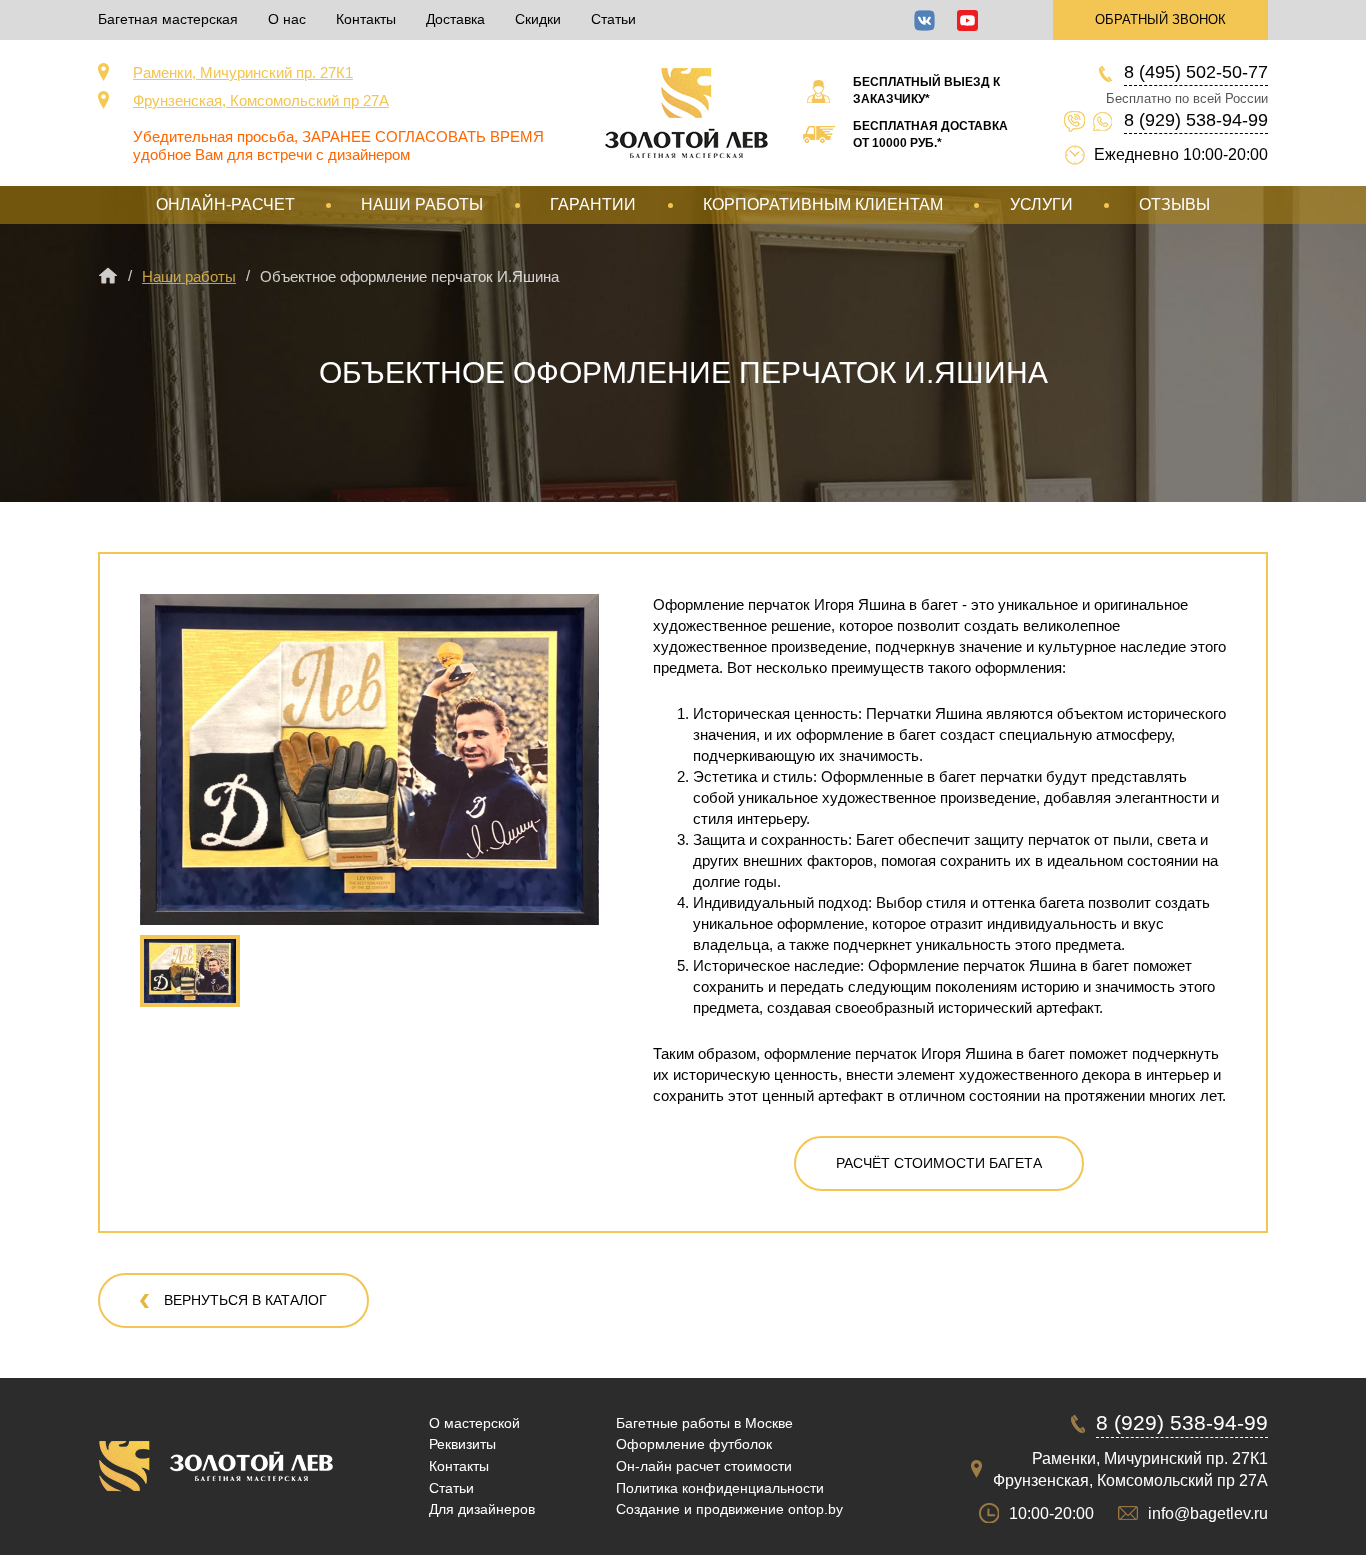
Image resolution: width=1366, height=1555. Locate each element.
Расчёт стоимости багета (939, 1163)
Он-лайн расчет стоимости (704, 1466)
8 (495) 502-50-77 (1196, 72)
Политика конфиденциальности (720, 1488)
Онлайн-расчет (225, 204)
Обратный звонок (1160, 19)
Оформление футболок (694, 1444)
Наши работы (422, 204)
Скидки (538, 19)
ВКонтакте (924, 20)
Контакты (366, 19)
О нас (287, 19)
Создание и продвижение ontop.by (729, 1509)
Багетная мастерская (168, 19)
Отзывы (1174, 204)
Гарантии (593, 204)
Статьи (613, 19)
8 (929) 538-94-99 (1196, 120)
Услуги (1041, 204)
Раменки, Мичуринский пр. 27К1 (243, 72)
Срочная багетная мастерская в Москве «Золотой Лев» (686, 113)
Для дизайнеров (482, 1509)
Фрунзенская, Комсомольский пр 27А (261, 100)
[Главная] (108, 276)
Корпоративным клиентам (823, 204)
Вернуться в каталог (245, 1300)
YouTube (967, 20)
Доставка (455, 19)
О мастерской (474, 1423)
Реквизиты (462, 1444)
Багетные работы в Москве (704, 1423)
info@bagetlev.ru (1208, 1513)
